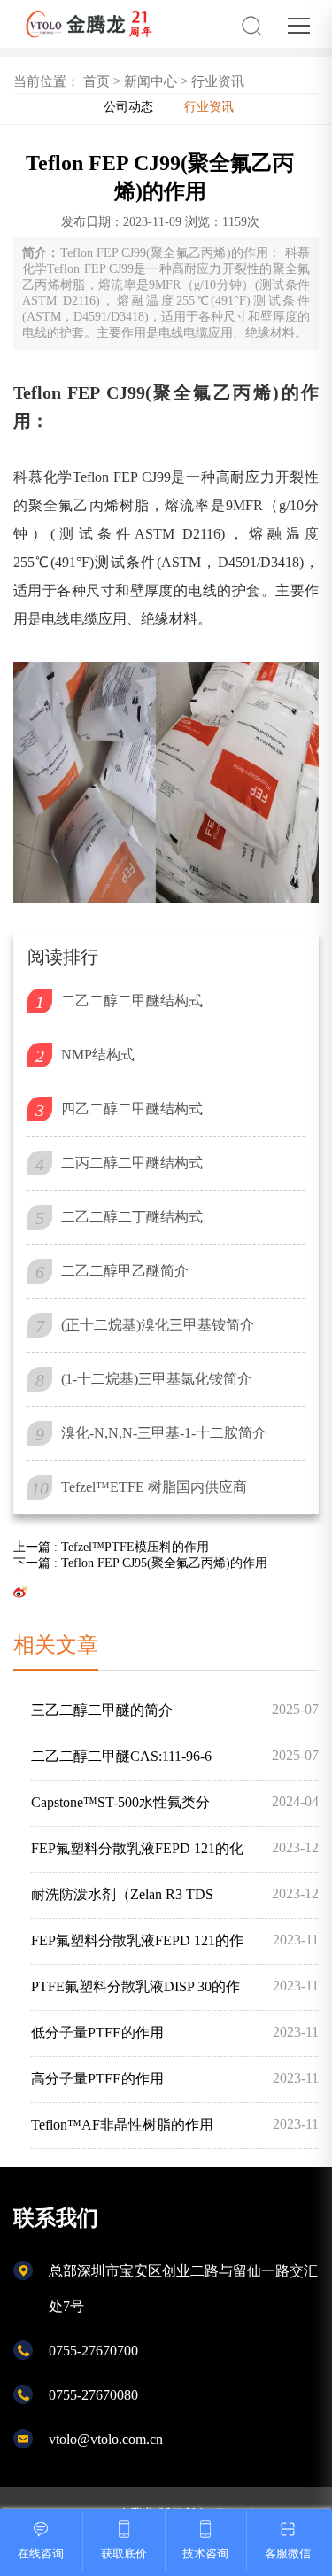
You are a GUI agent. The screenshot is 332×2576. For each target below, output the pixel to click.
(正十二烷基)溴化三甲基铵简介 (158, 1325)
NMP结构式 (98, 1055)
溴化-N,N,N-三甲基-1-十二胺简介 (164, 1433)
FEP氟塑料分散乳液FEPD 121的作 (175, 1940)
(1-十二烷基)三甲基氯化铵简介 (156, 1379)
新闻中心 (151, 81)
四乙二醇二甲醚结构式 (132, 1109)
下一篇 (140, 1563)
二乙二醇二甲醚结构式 (132, 1001)
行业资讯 (218, 81)
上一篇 (111, 1547)
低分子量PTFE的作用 (175, 2032)
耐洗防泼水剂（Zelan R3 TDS (175, 1894)
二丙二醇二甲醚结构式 (132, 1163)
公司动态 (128, 107)
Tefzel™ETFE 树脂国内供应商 (154, 1487)
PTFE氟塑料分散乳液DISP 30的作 (175, 1986)
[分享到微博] (20, 1591)
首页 (97, 81)
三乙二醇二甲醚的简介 (175, 1710)
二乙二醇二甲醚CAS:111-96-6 (175, 1756)
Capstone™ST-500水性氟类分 (175, 1802)
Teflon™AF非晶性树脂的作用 (175, 2124)
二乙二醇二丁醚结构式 (132, 1217)
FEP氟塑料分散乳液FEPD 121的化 (175, 1848)
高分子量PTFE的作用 (175, 2078)
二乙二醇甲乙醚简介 (125, 1271)
